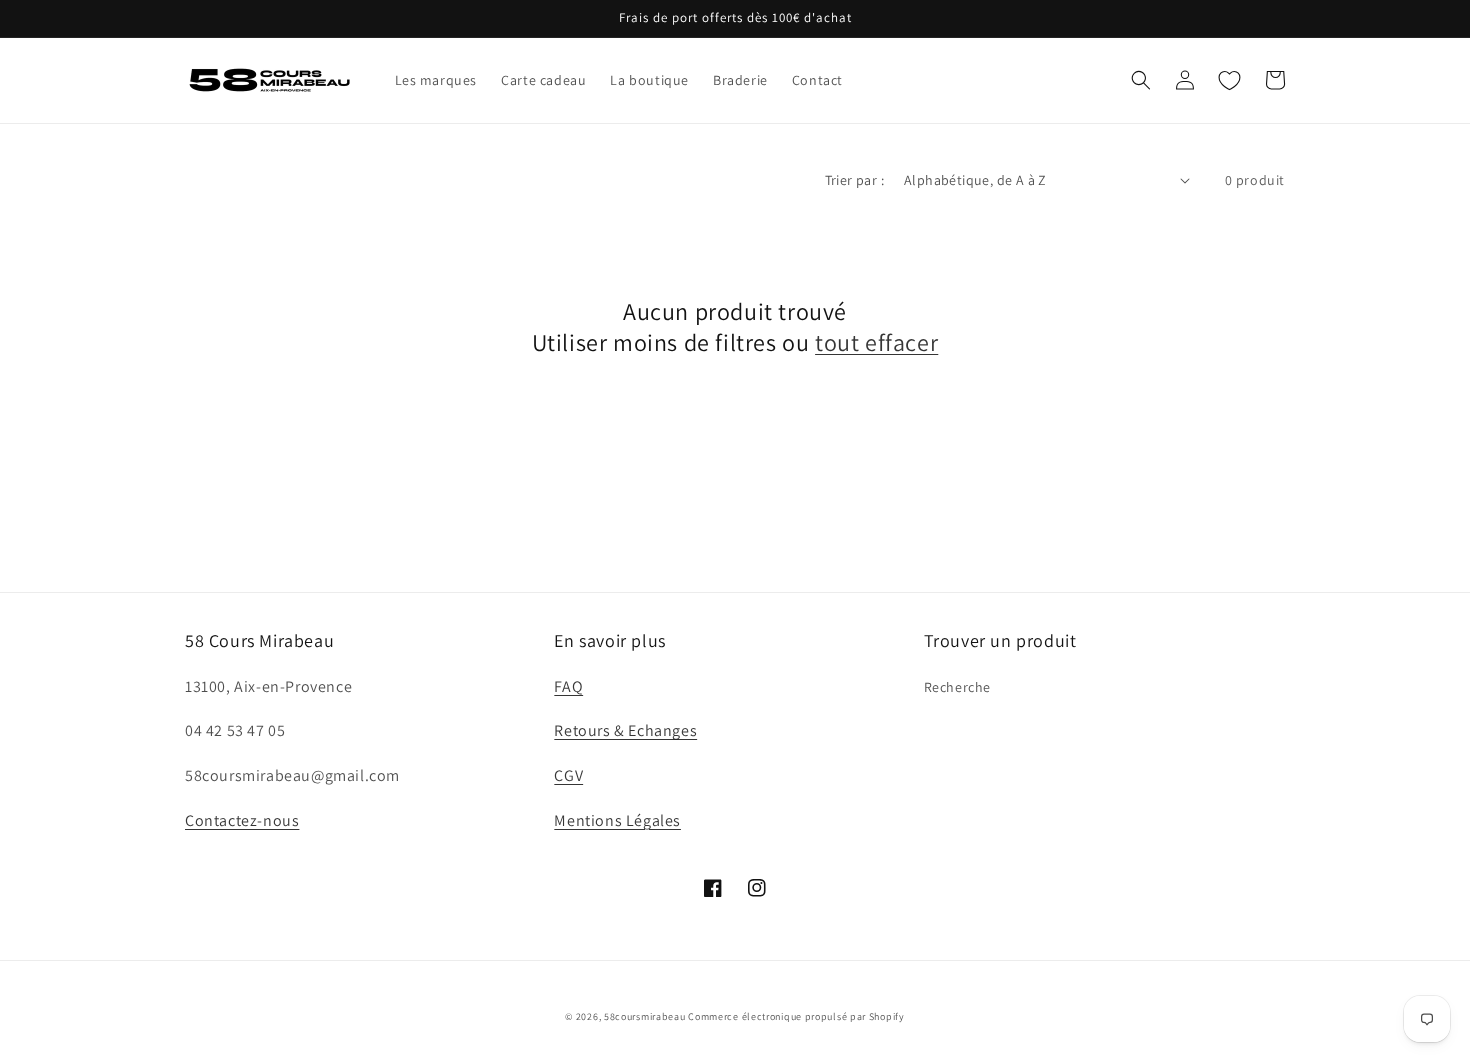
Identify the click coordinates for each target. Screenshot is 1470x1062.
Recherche (957, 687)
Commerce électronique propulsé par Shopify (796, 1016)
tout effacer (876, 342)
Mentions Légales (617, 820)
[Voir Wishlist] (1229, 80)
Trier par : (854, 180)
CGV (568, 775)
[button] (1141, 80)
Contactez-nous (242, 820)
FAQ (568, 686)
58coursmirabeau (645, 1016)
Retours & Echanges (625, 730)
